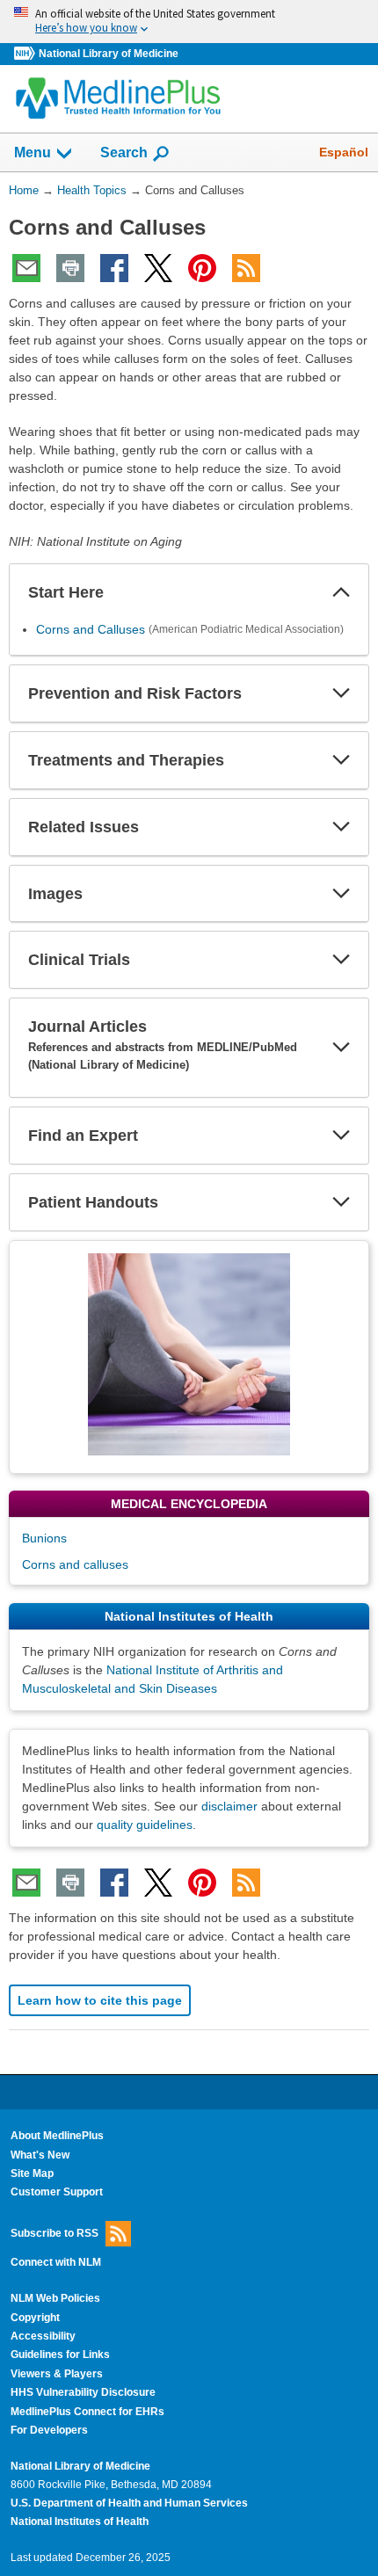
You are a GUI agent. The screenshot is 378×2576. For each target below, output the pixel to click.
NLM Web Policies (55, 2298)
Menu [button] (33, 152)
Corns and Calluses (91, 629)
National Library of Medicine (109, 54)
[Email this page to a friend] (26, 268)
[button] (341, 592)
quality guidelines (145, 1825)
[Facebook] (114, 268)
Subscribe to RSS (55, 2233)
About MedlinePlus (57, 2136)
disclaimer (229, 1806)
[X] (158, 268)
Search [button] (124, 152)
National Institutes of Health (80, 2522)
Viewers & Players (57, 2374)
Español (344, 152)
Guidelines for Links (60, 2355)
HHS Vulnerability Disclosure (83, 2392)
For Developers (49, 2430)
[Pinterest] (202, 268)
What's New (40, 2155)
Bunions (44, 1538)
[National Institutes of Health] (26, 54)
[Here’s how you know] (189, 22)
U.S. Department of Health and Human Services (129, 2503)
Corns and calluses (75, 1564)
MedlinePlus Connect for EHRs (87, 2412)
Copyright (35, 2318)
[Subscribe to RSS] (246, 268)
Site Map (32, 2173)
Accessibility (43, 2336)
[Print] (70, 268)
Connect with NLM (56, 2262)
